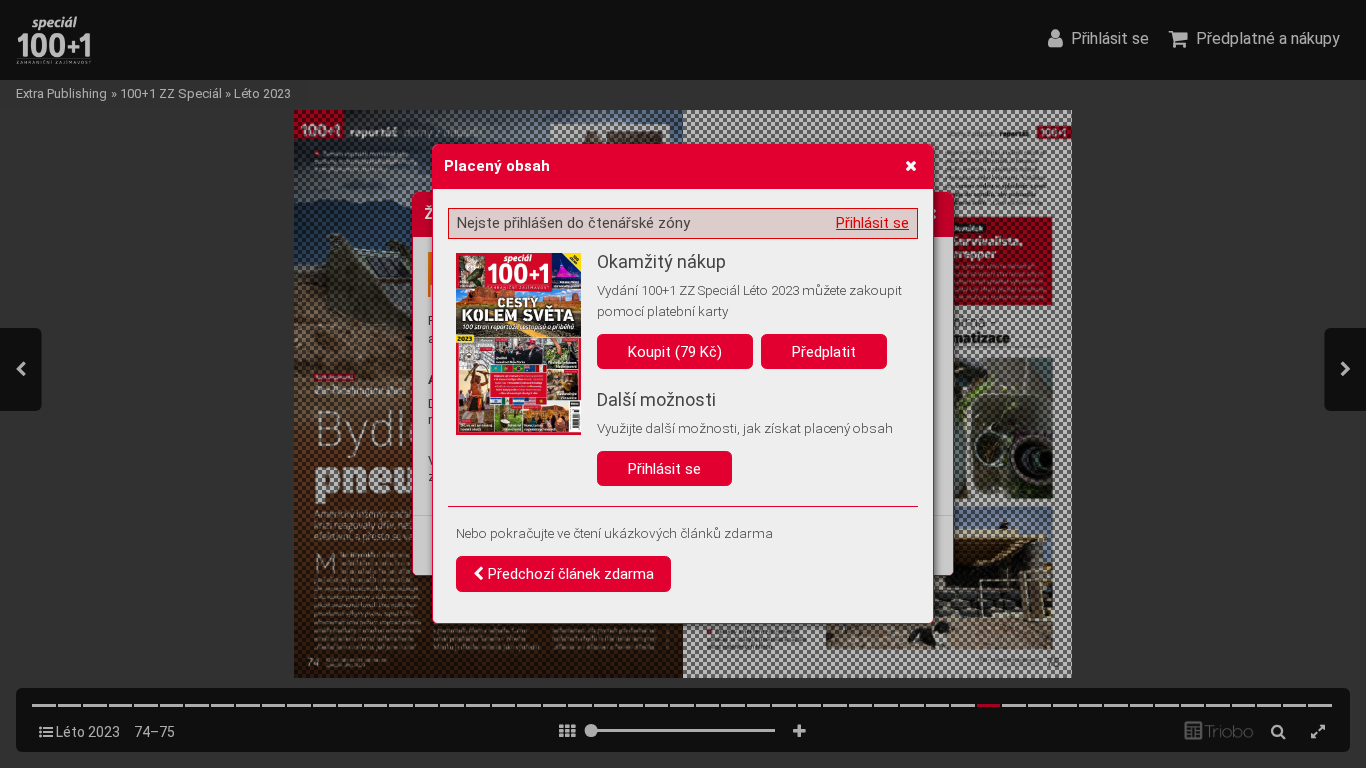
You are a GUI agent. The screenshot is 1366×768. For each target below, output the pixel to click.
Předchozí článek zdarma (569, 574)
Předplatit (824, 352)
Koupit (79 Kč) (675, 352)
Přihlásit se (872, 223)
